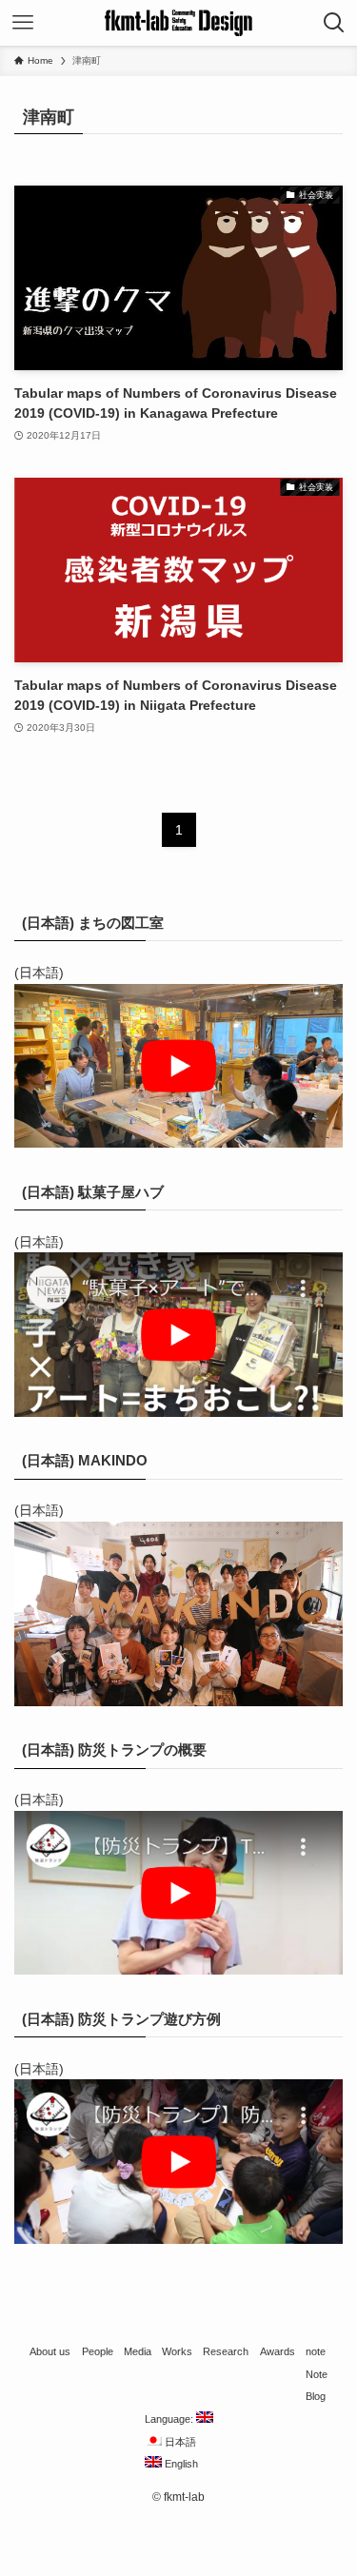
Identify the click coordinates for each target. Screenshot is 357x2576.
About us (50, 2351)
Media (138, 2351)
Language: (170, 2419)
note (316, 2351)
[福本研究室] (178, 23)
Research (226, 2351)
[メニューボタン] (23, 23)
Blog (316, 2396)
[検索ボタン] (334, 23)
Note (317, 2374)
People (98, 2351)
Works (177, 2351)
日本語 (179, 2442)
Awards (278, 2351)
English (180, 2464)
